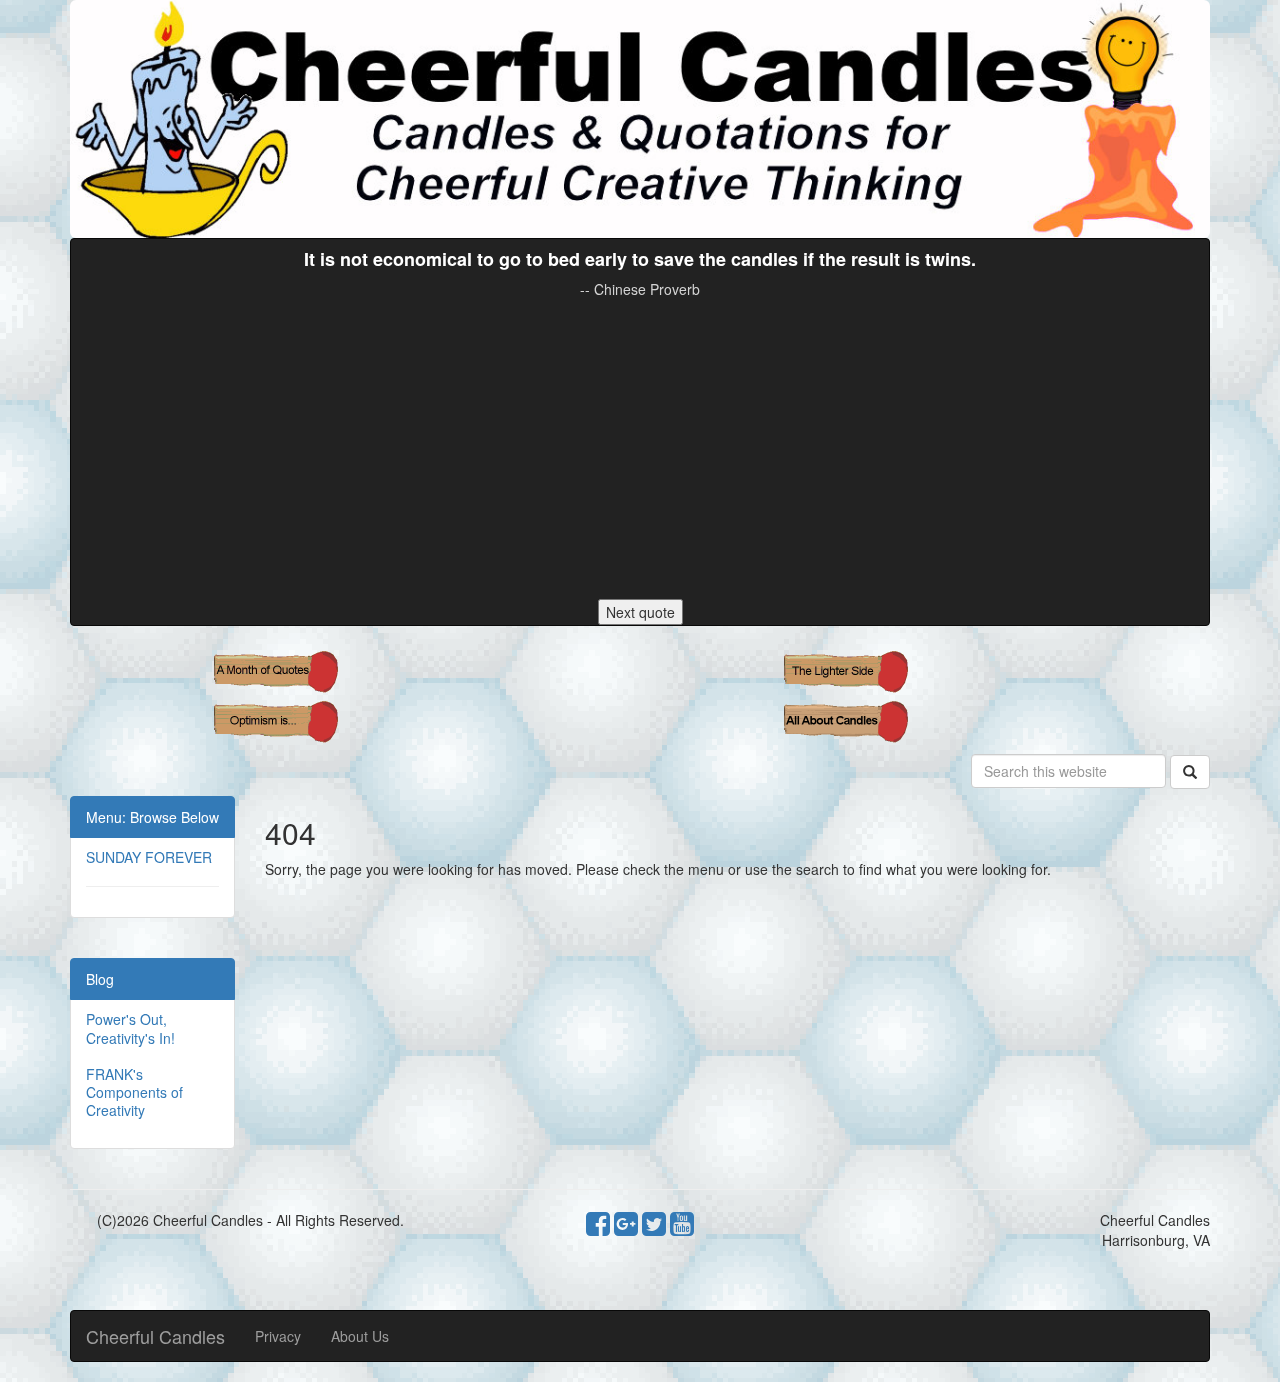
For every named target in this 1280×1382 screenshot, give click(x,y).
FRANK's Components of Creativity (134, 1092)
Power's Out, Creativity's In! (130, 1028)
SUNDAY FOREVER (149, 857)
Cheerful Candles (155, 1336)
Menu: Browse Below (152, 817)
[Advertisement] (640, 449)
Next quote (640, 612)
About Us (360, 1336)
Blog (100, 979)
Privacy (278, 1336)
